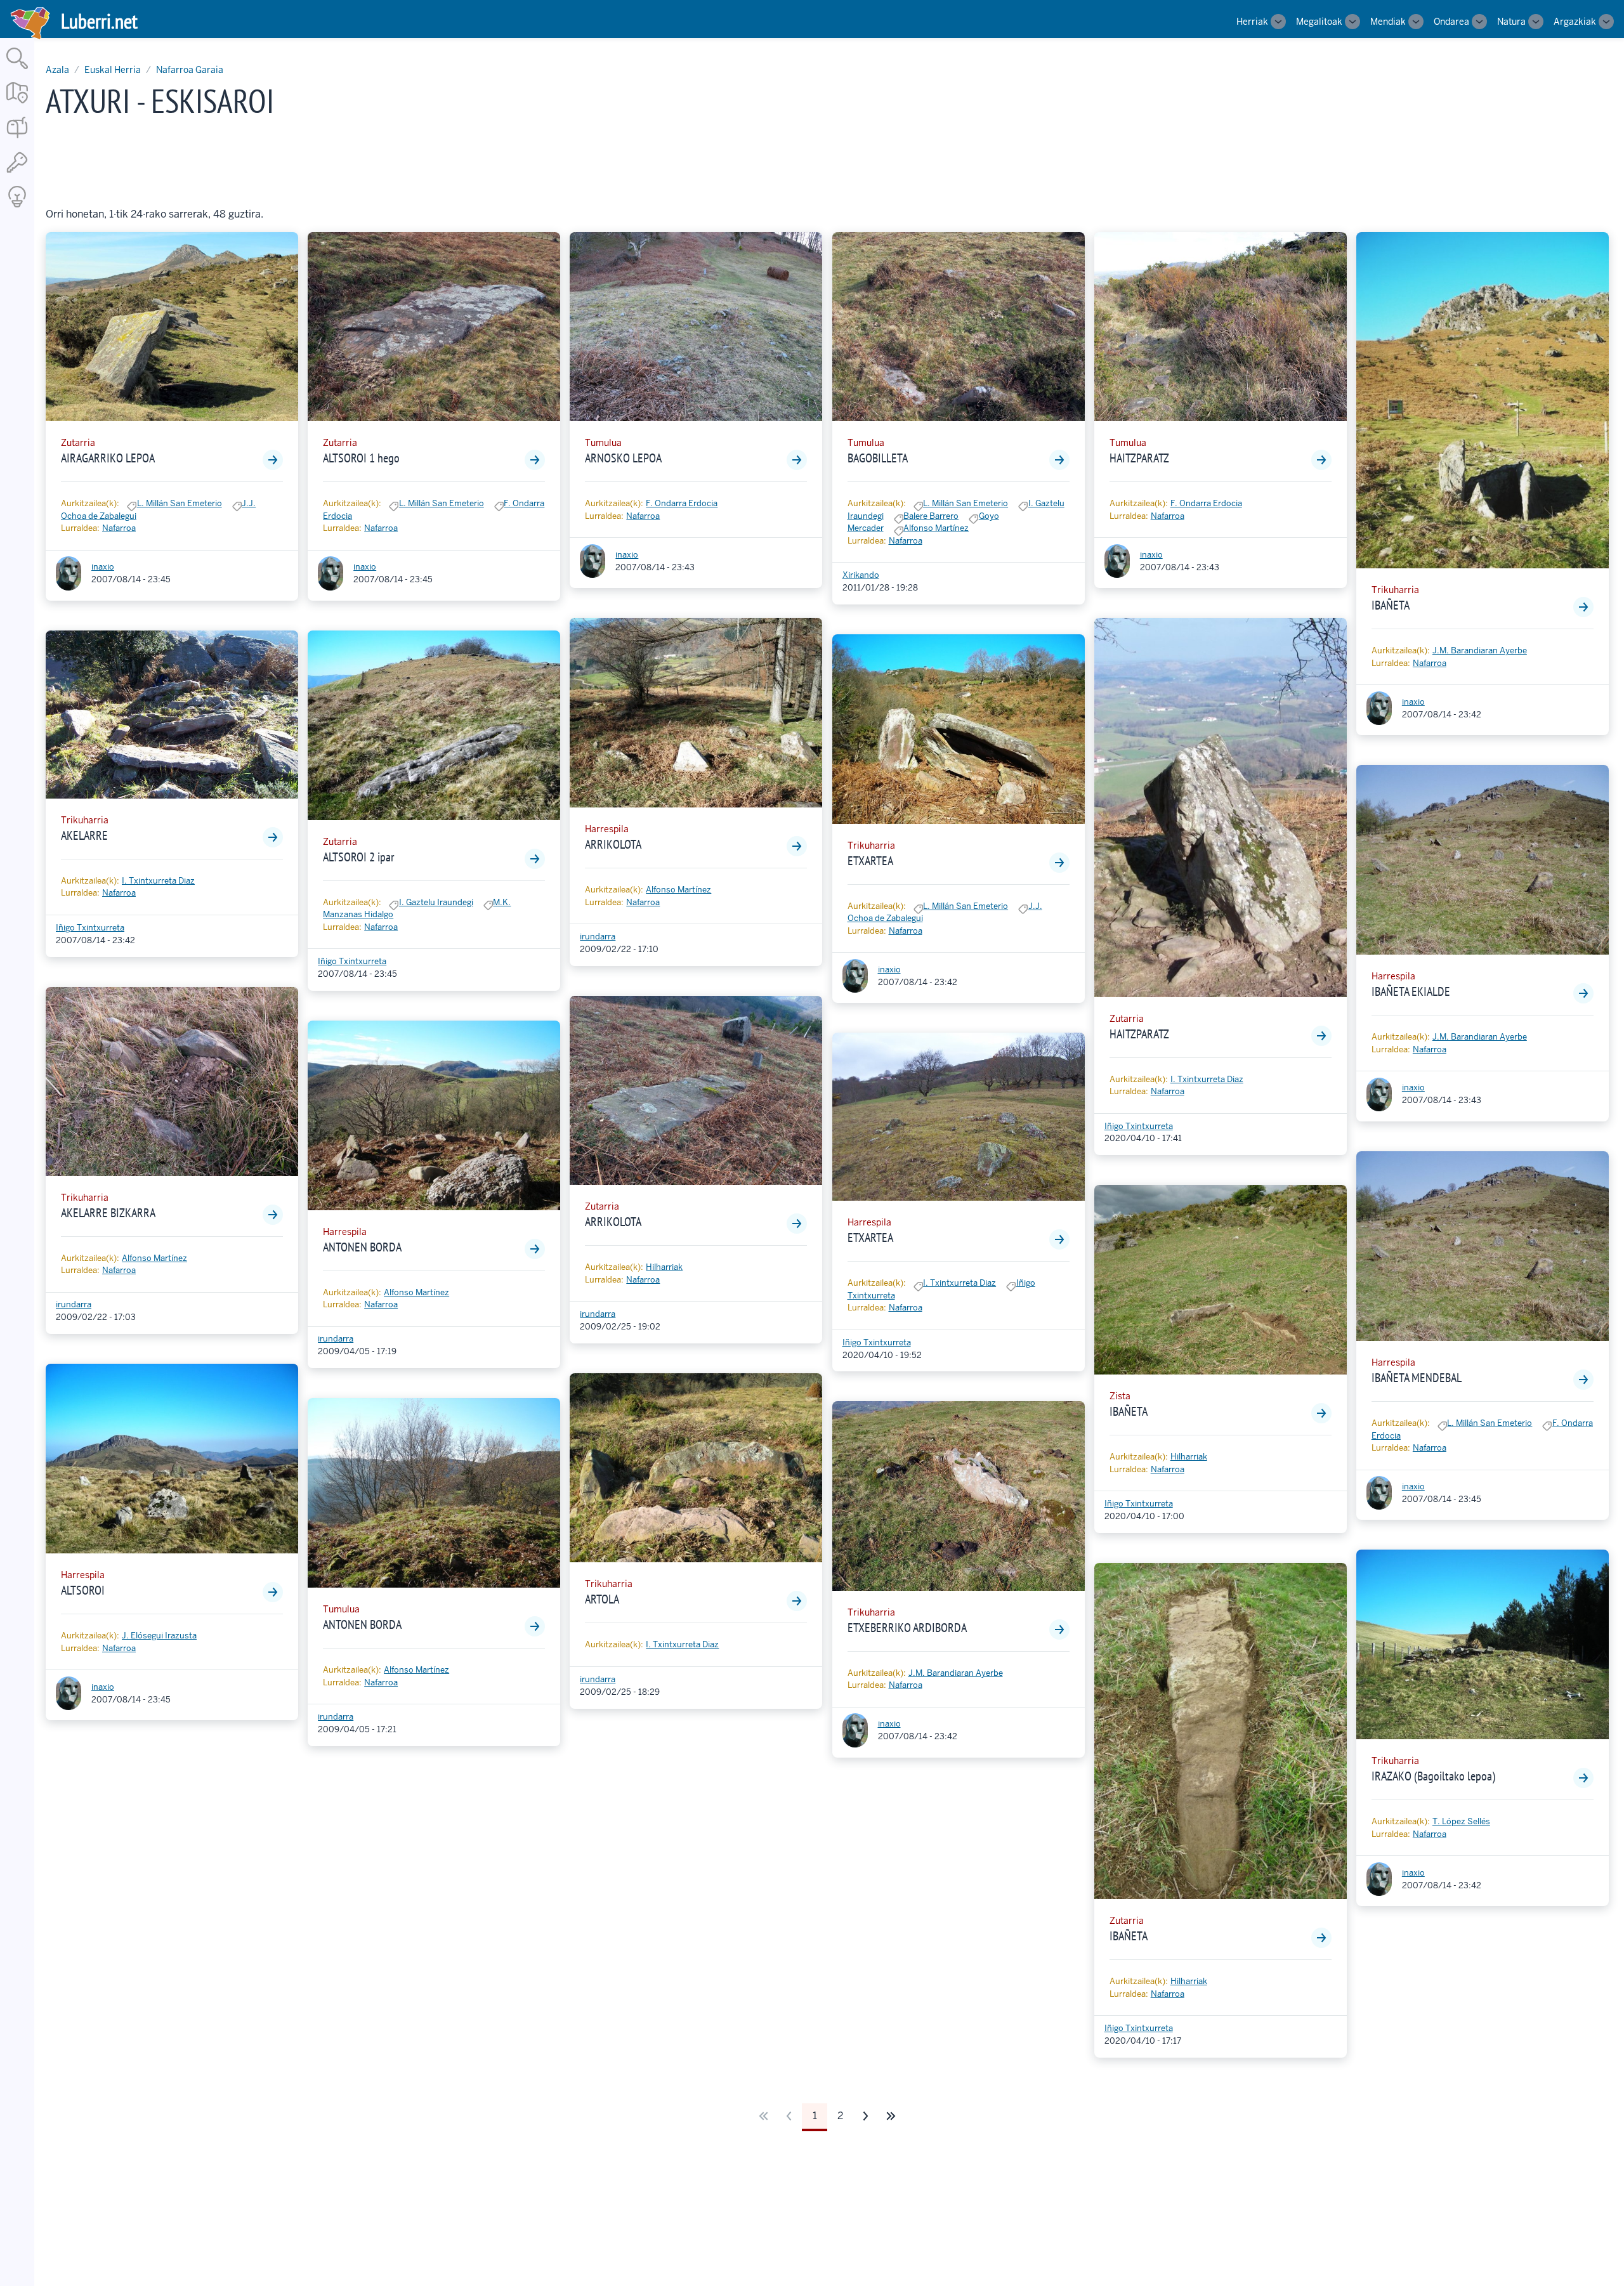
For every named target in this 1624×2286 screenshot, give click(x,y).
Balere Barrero (931, 516)
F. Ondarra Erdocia (682, 503)
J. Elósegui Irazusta (159, 1636)
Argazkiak (1575, 22)
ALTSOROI (83, 1590)
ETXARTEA (870, 861)
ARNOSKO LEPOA (623, 458)
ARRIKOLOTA (613, 844)
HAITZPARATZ (1139, 458)
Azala (57, 70)
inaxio (103, 567)
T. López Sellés (1461, 1821)
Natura (1511, 22)
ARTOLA (602, 1599)
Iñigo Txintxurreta (90, 928)
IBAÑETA (1129, 1411)
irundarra (74, 1304)
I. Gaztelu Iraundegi (436, 902)
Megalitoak (1319, 22)
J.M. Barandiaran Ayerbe (956, 1673)
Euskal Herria (113, 70)
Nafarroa (119, 528)
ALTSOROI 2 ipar (358, 857)
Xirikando (861, 575)
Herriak (1252, 22)
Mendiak (1388, 22)
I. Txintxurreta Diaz (158, 881)
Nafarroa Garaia (190, 70)
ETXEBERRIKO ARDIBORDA (907, 1628)
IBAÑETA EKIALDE (1411, 991)
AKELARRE (84, 835)
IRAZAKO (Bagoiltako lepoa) (1433, 1776)
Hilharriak (664, 1267)
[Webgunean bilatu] (17, 70)
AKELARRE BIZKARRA (108, 1213)
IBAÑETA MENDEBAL (1417, 1378)
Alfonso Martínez (154, 1258)
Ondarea (1451, 22)
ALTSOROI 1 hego (361, 458)
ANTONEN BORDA (362, 1247)
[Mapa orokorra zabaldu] (17, 104)
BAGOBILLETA (878, 458)
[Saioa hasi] (17, 173)
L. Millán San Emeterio (180, 503)
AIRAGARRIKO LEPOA (108, 458)
